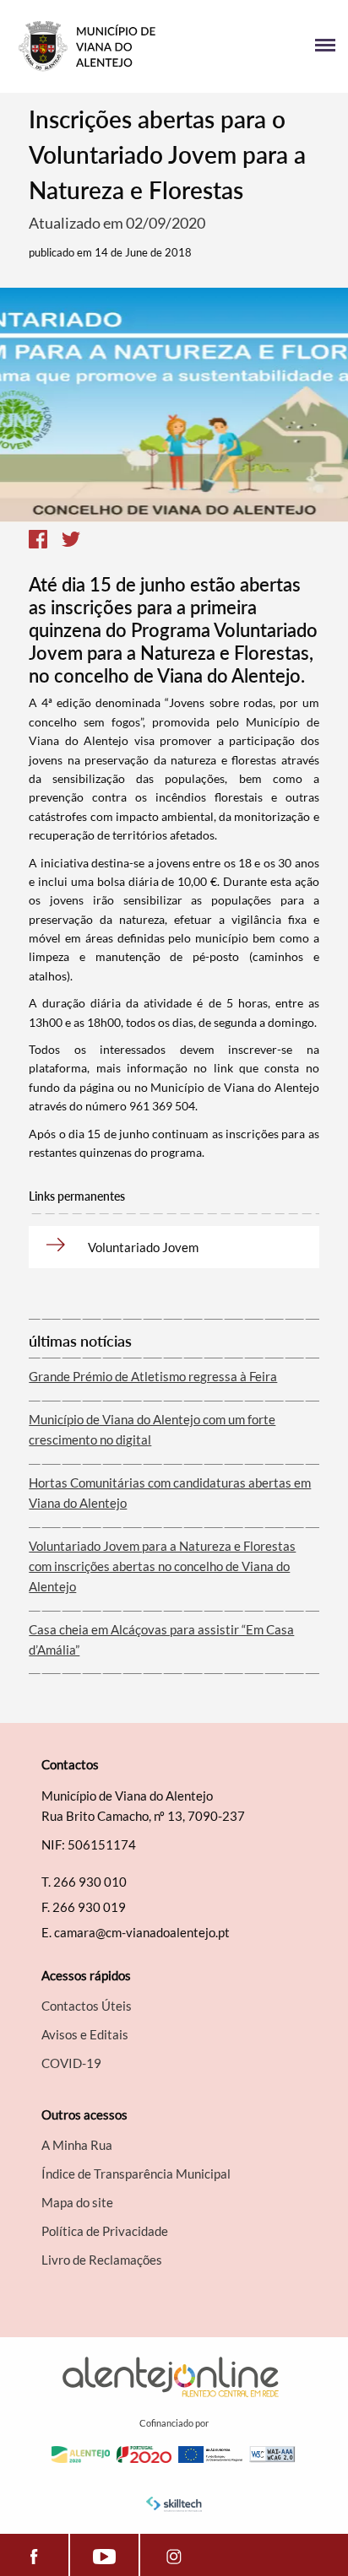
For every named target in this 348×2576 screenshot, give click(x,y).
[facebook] (34, 2555)
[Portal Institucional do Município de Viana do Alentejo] (93, 46)
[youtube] (104, 2555)
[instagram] (174, 2555)
